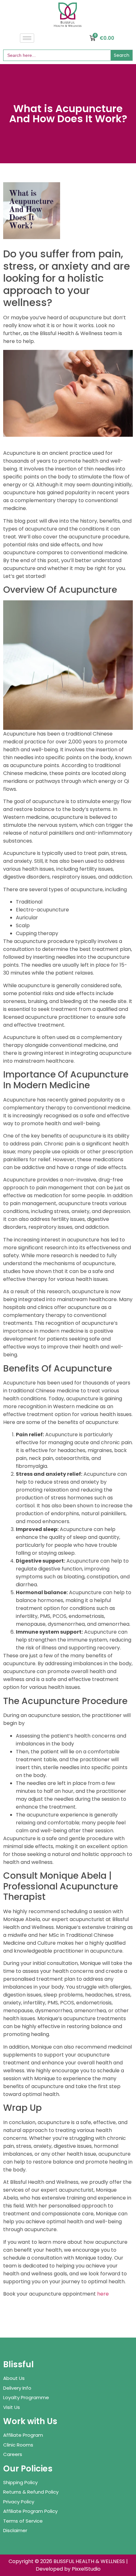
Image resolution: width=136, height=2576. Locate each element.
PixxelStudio (86, 2569)
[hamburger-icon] (27, 38)
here (103, 2294)
